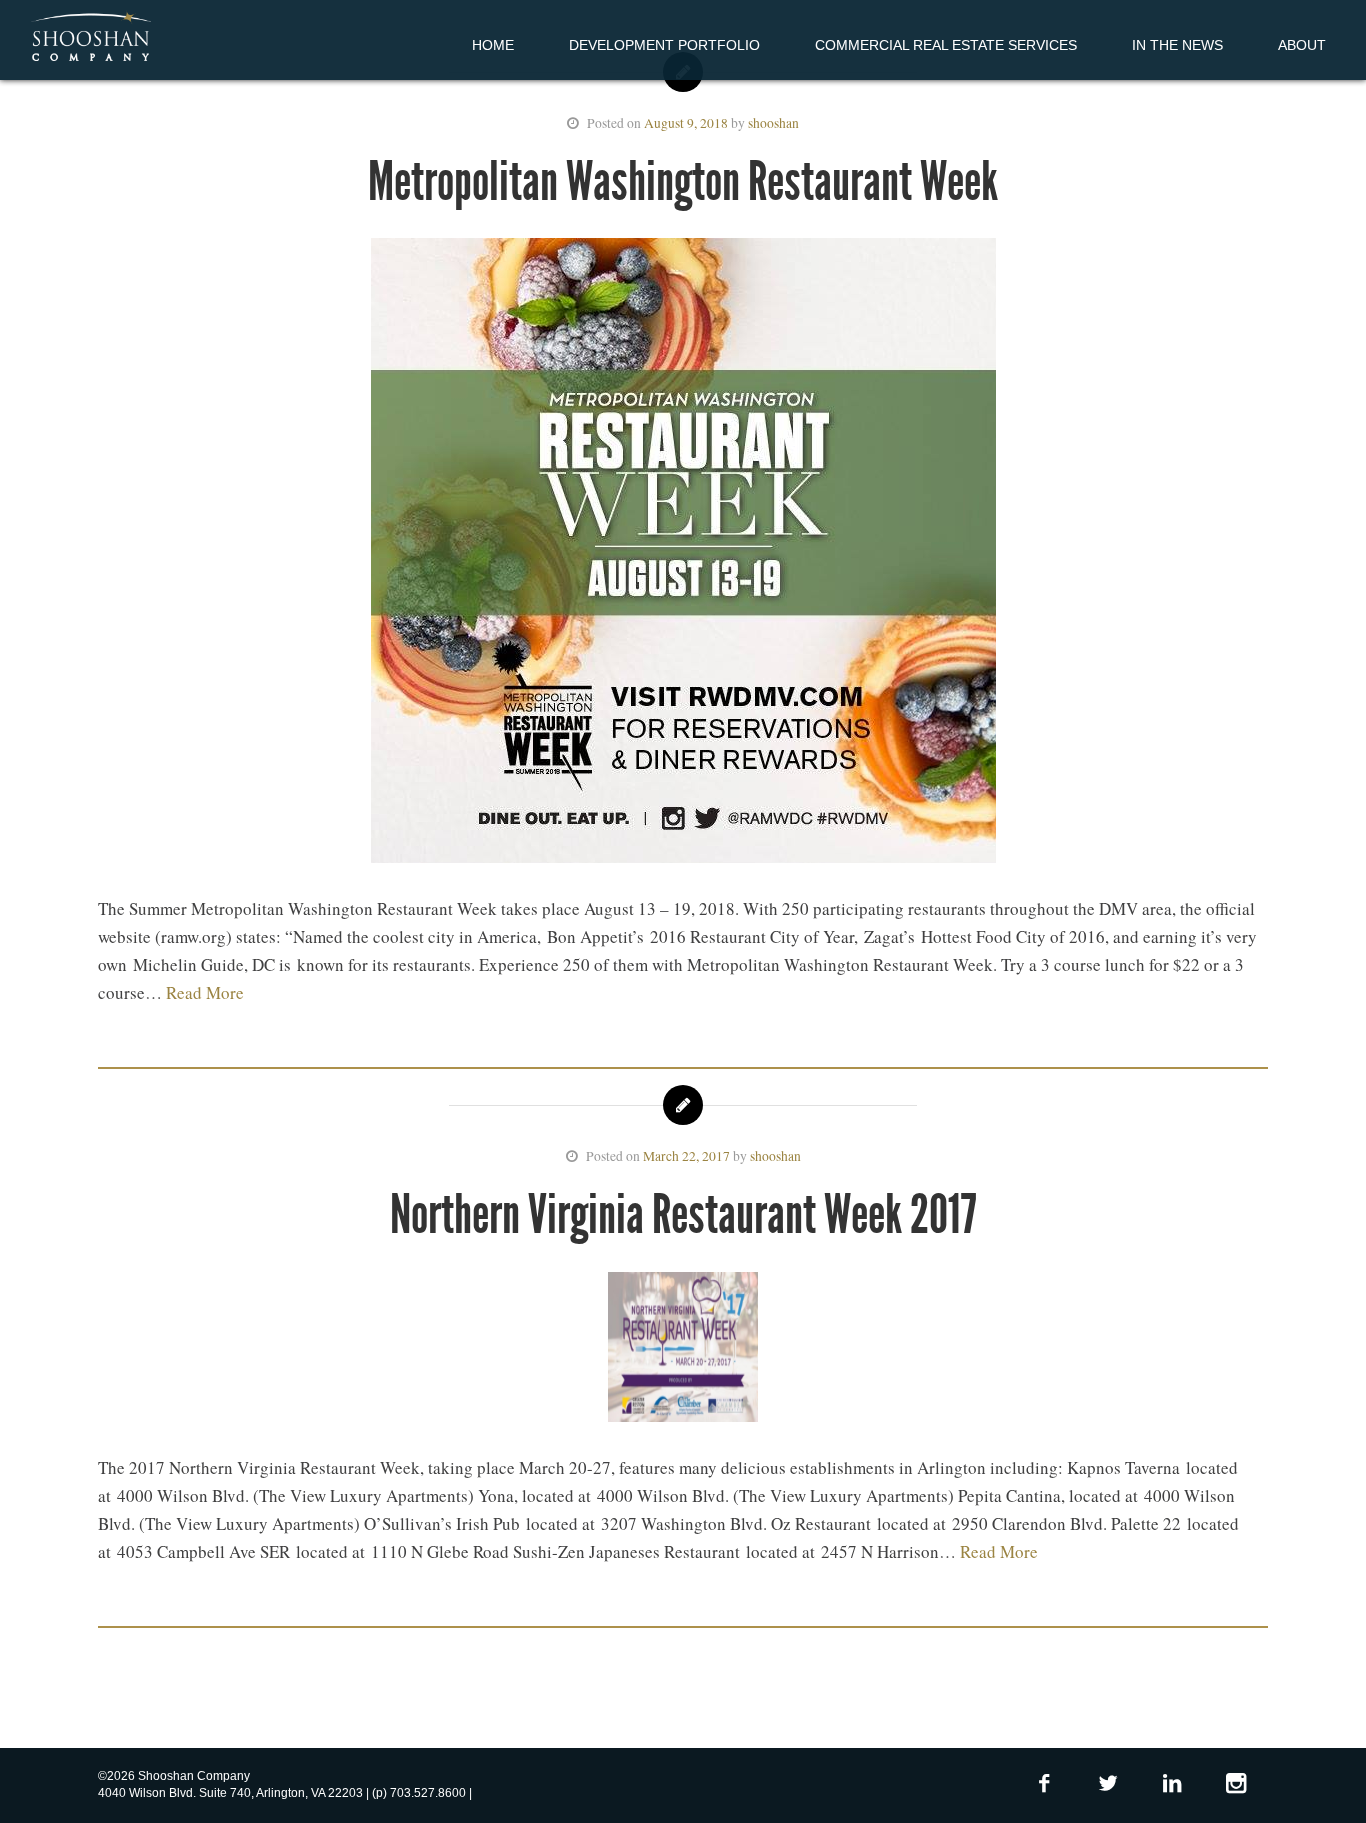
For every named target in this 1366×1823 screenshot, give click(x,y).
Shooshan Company (90, 38)
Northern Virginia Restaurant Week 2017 (683, 1214)
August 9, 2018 (686, 123)
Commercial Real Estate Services (946, 45)
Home (493, 45)
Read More (205, 992)
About (1302, 45)
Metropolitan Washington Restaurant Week (683, 181)
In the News (1177, 45)
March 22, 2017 (686, 1156)
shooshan (773, 123)
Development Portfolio (664, 45)
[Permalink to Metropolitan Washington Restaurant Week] (683, 554)
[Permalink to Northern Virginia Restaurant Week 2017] (683, 1351)
